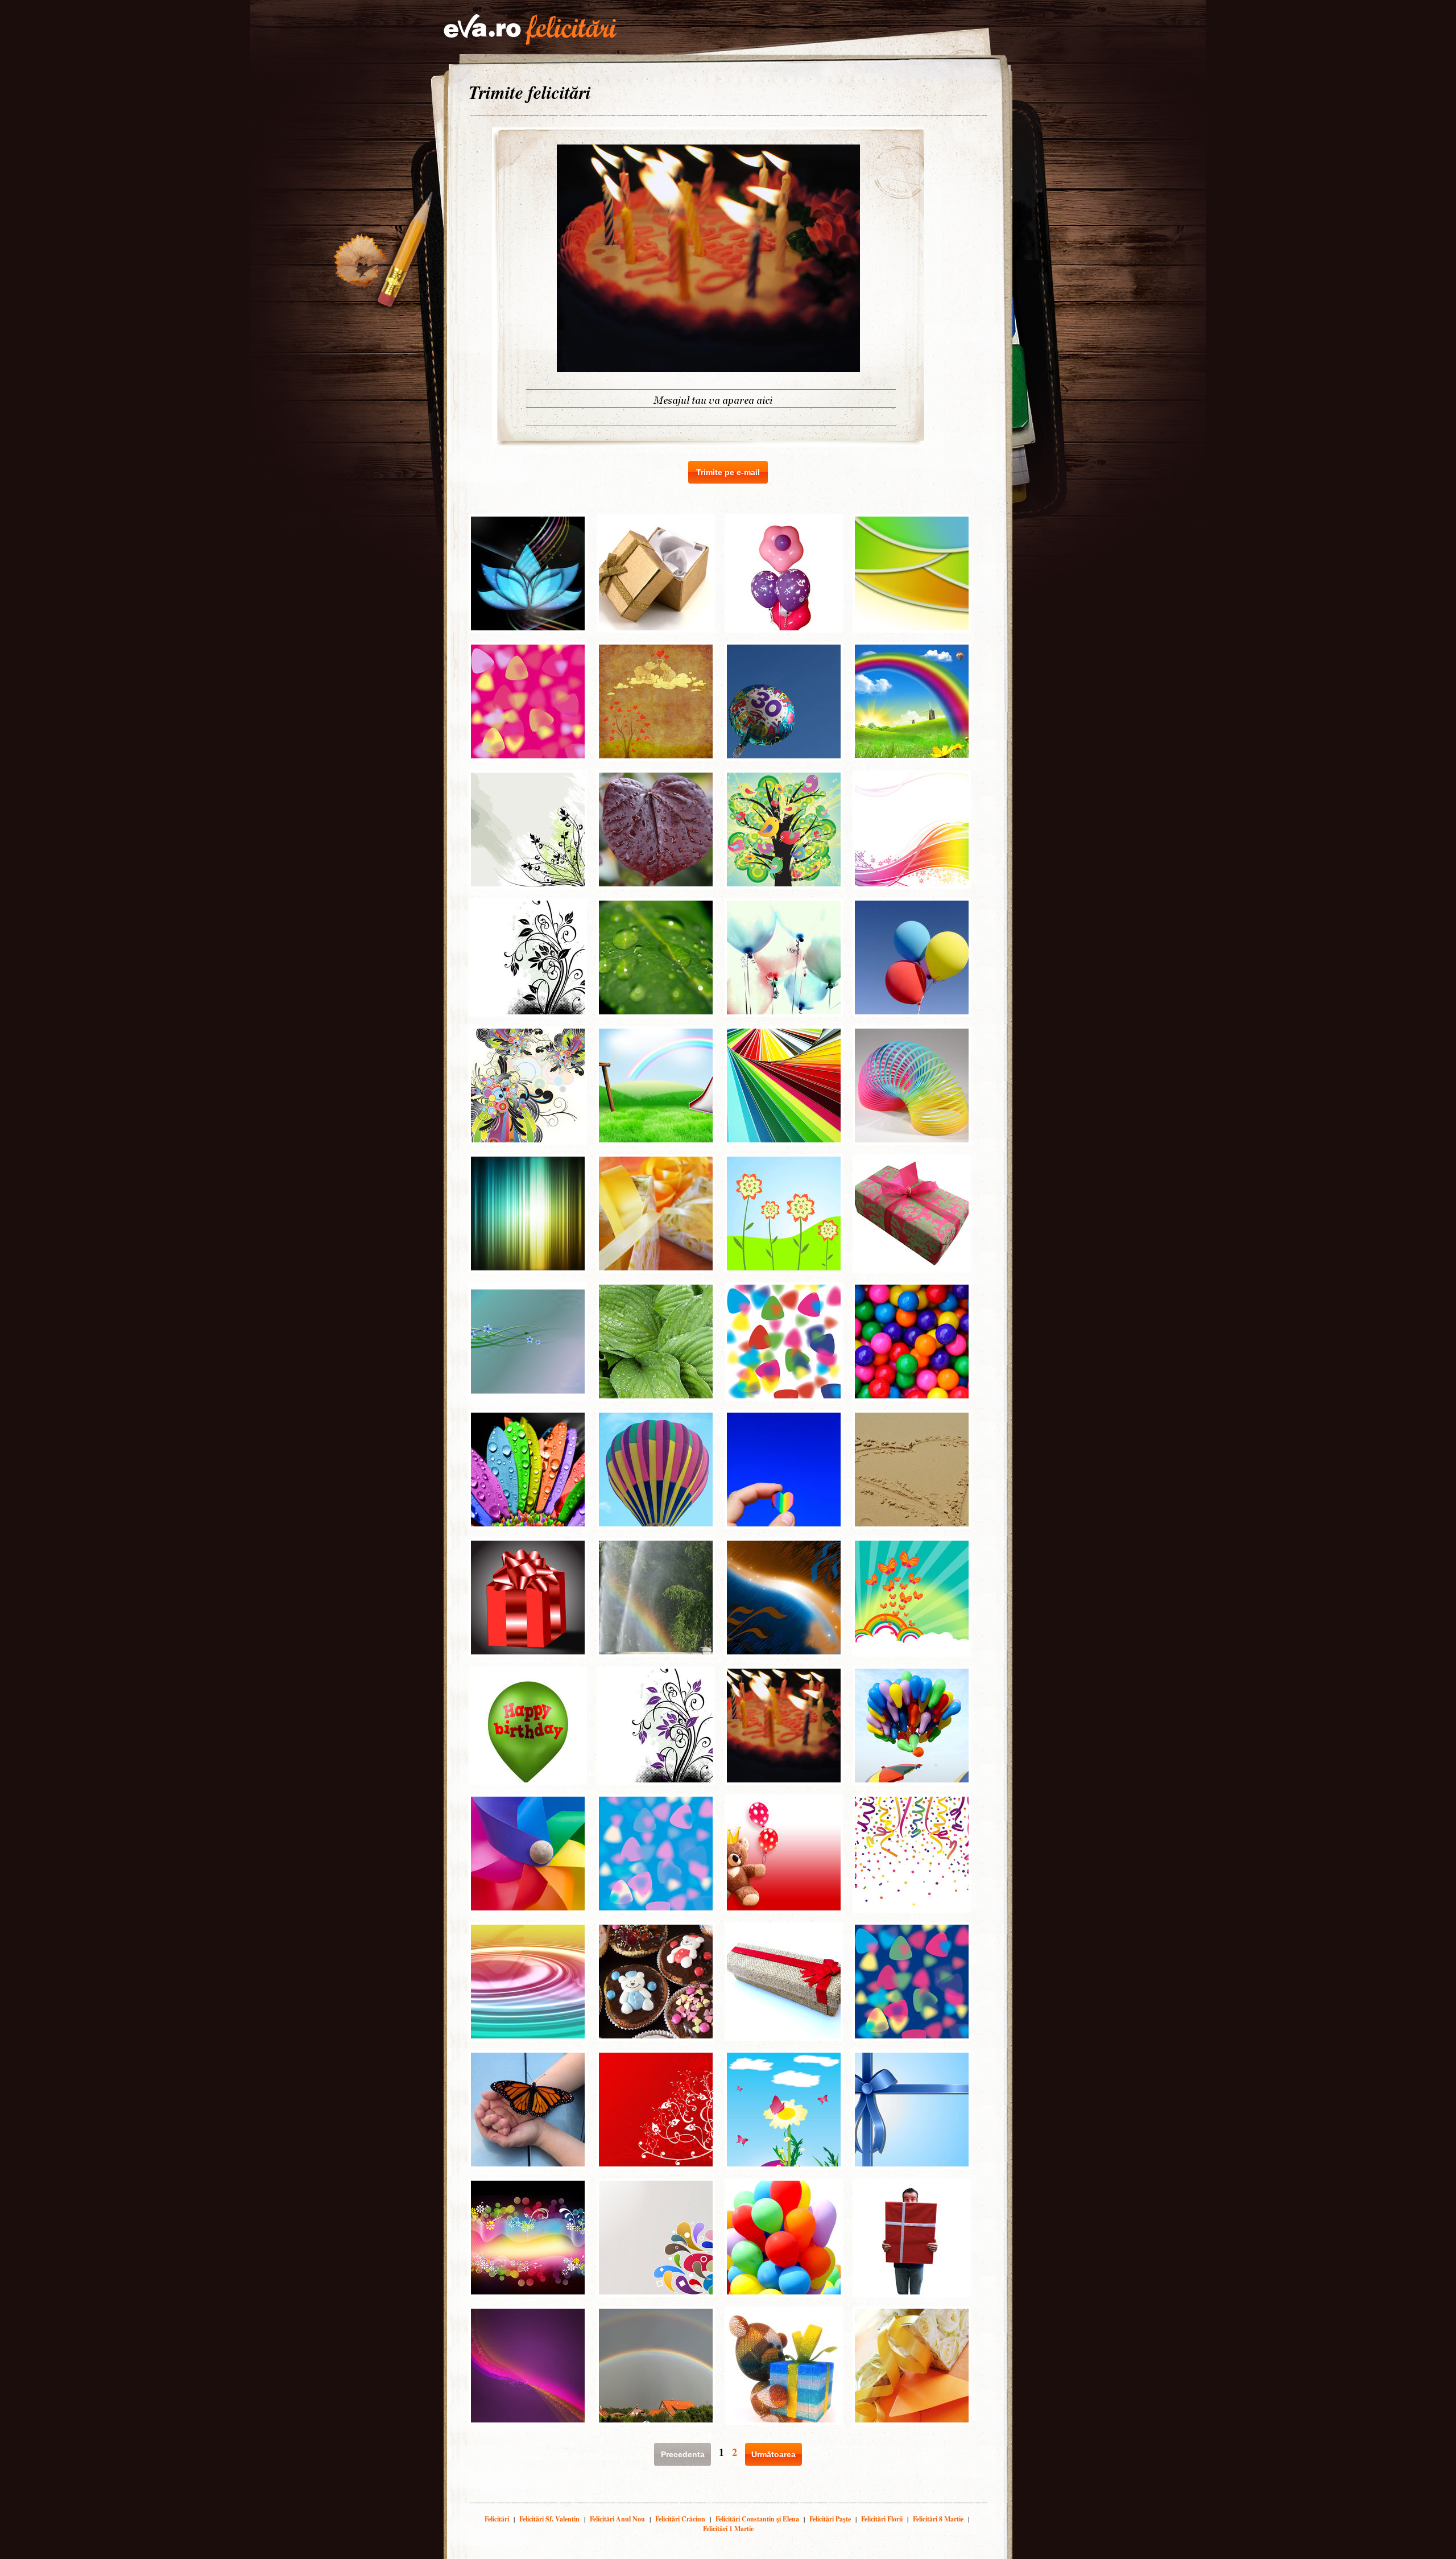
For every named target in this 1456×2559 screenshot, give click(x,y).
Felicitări (497, 2519)
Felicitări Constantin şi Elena (757, 2519)
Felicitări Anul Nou (617, 2519)
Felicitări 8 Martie (938, 2519)
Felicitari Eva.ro (530, 30)
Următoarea (773, 2454)
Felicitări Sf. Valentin (549, 2519)
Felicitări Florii (882, 2519)
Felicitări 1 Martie (728, 2529)
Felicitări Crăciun (680, 2519)
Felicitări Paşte (830, 2519)
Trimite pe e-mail (728, 472)
